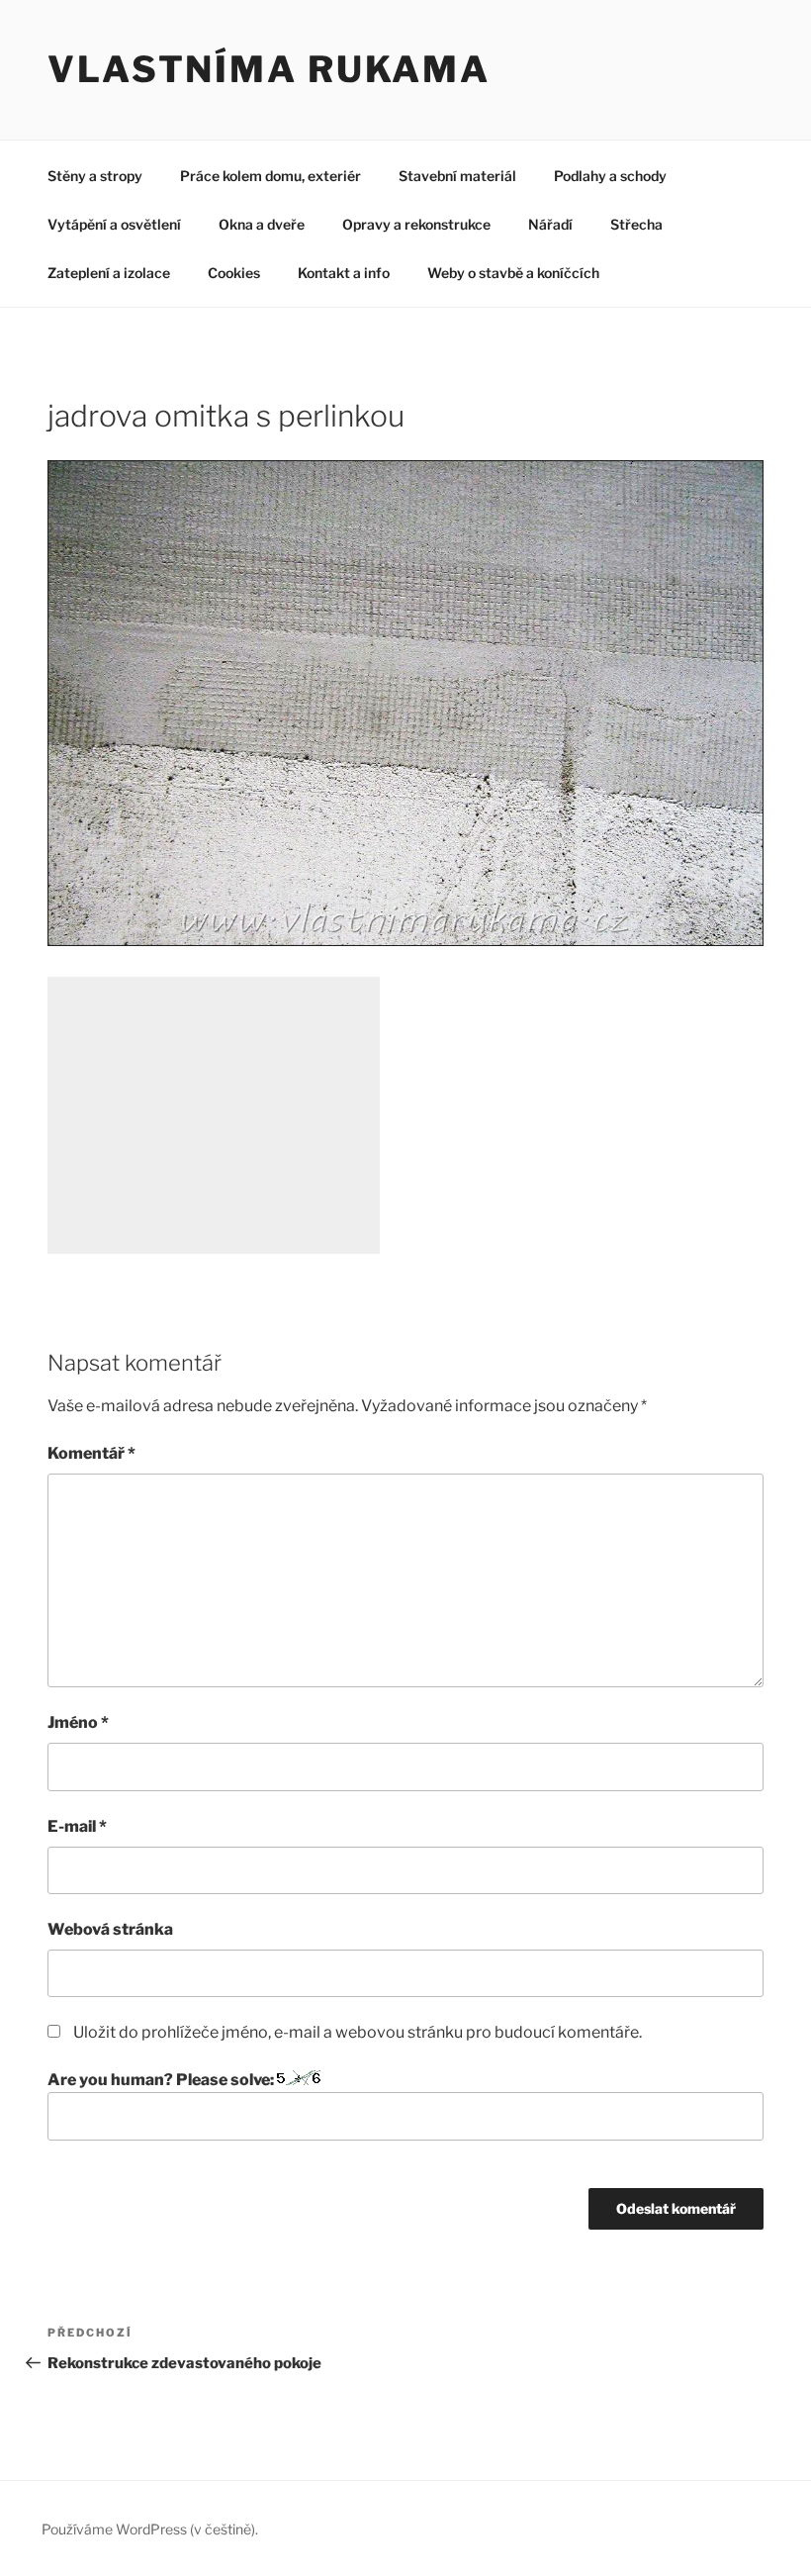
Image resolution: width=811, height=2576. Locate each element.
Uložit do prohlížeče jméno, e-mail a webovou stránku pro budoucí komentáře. (358, 2032)
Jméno (78, 1722)
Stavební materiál (457, 176)
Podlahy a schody (610, 176)
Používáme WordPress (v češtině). (150, 2529)
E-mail (77, 1826)
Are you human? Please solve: (162, 2080)
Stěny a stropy (95, 176)
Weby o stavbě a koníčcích (513, 273)
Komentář (91, 1453)
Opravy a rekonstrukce (416, 224)
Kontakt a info (344, 273)
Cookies (234, 273)
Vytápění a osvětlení (114, 224)
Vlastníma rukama (269, 69)
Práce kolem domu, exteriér (270, 176)
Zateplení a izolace (109, 273)
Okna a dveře (262, 224)
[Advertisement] (214, 1115)
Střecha (636, 224)
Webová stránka (110, 1929)
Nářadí (550, 224)
